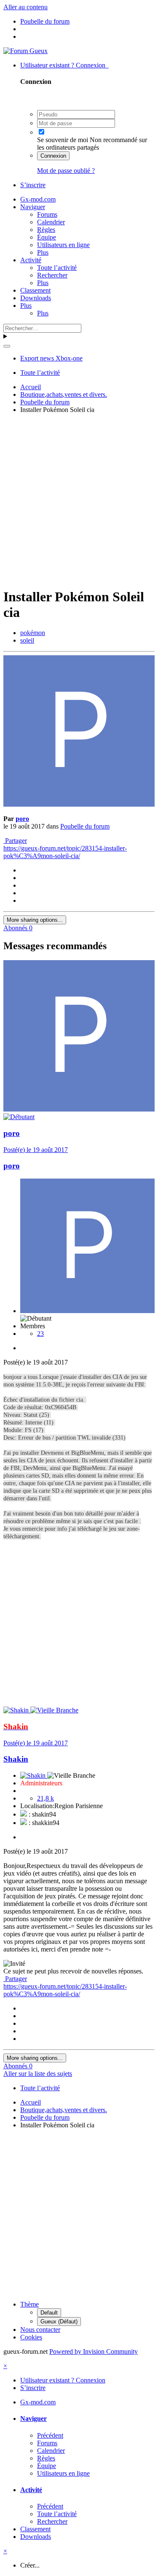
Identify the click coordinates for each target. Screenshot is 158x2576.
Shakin (16, 1759)
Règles (46, 230)
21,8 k (46, 1798)
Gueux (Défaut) (59, 2322)
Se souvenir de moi (63, 140)
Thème (29, 2304)
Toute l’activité (57, 268)
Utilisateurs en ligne (63, 245)
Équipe (47, 237)
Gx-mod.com (38, 199)
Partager (15, 841)
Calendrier (51, 222)
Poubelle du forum (85, 826)
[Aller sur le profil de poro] (79, 804)
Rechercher (52, 275)
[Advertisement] (79, 499)
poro (22, 819)
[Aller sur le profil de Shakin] (17, 1710)
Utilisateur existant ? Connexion (64, 65)
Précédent (50, 2435)
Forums (47, 214)
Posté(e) (36, 1150)
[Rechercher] (7, 346)
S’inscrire (33, 185)
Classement (35, 290)
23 (40, 1334)
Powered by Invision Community (94, 2351)
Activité (31, 260)
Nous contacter (40, 2330)
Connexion (53, 156)
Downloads (36, 298)
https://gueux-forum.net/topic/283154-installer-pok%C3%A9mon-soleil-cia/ (65, 852)
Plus (43, 252)
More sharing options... (35, 920)
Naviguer (33, 207)
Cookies (31, 2337)
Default (49, 2313)
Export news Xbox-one (51, 358)
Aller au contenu (25, 7)
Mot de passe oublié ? (66, 171)
